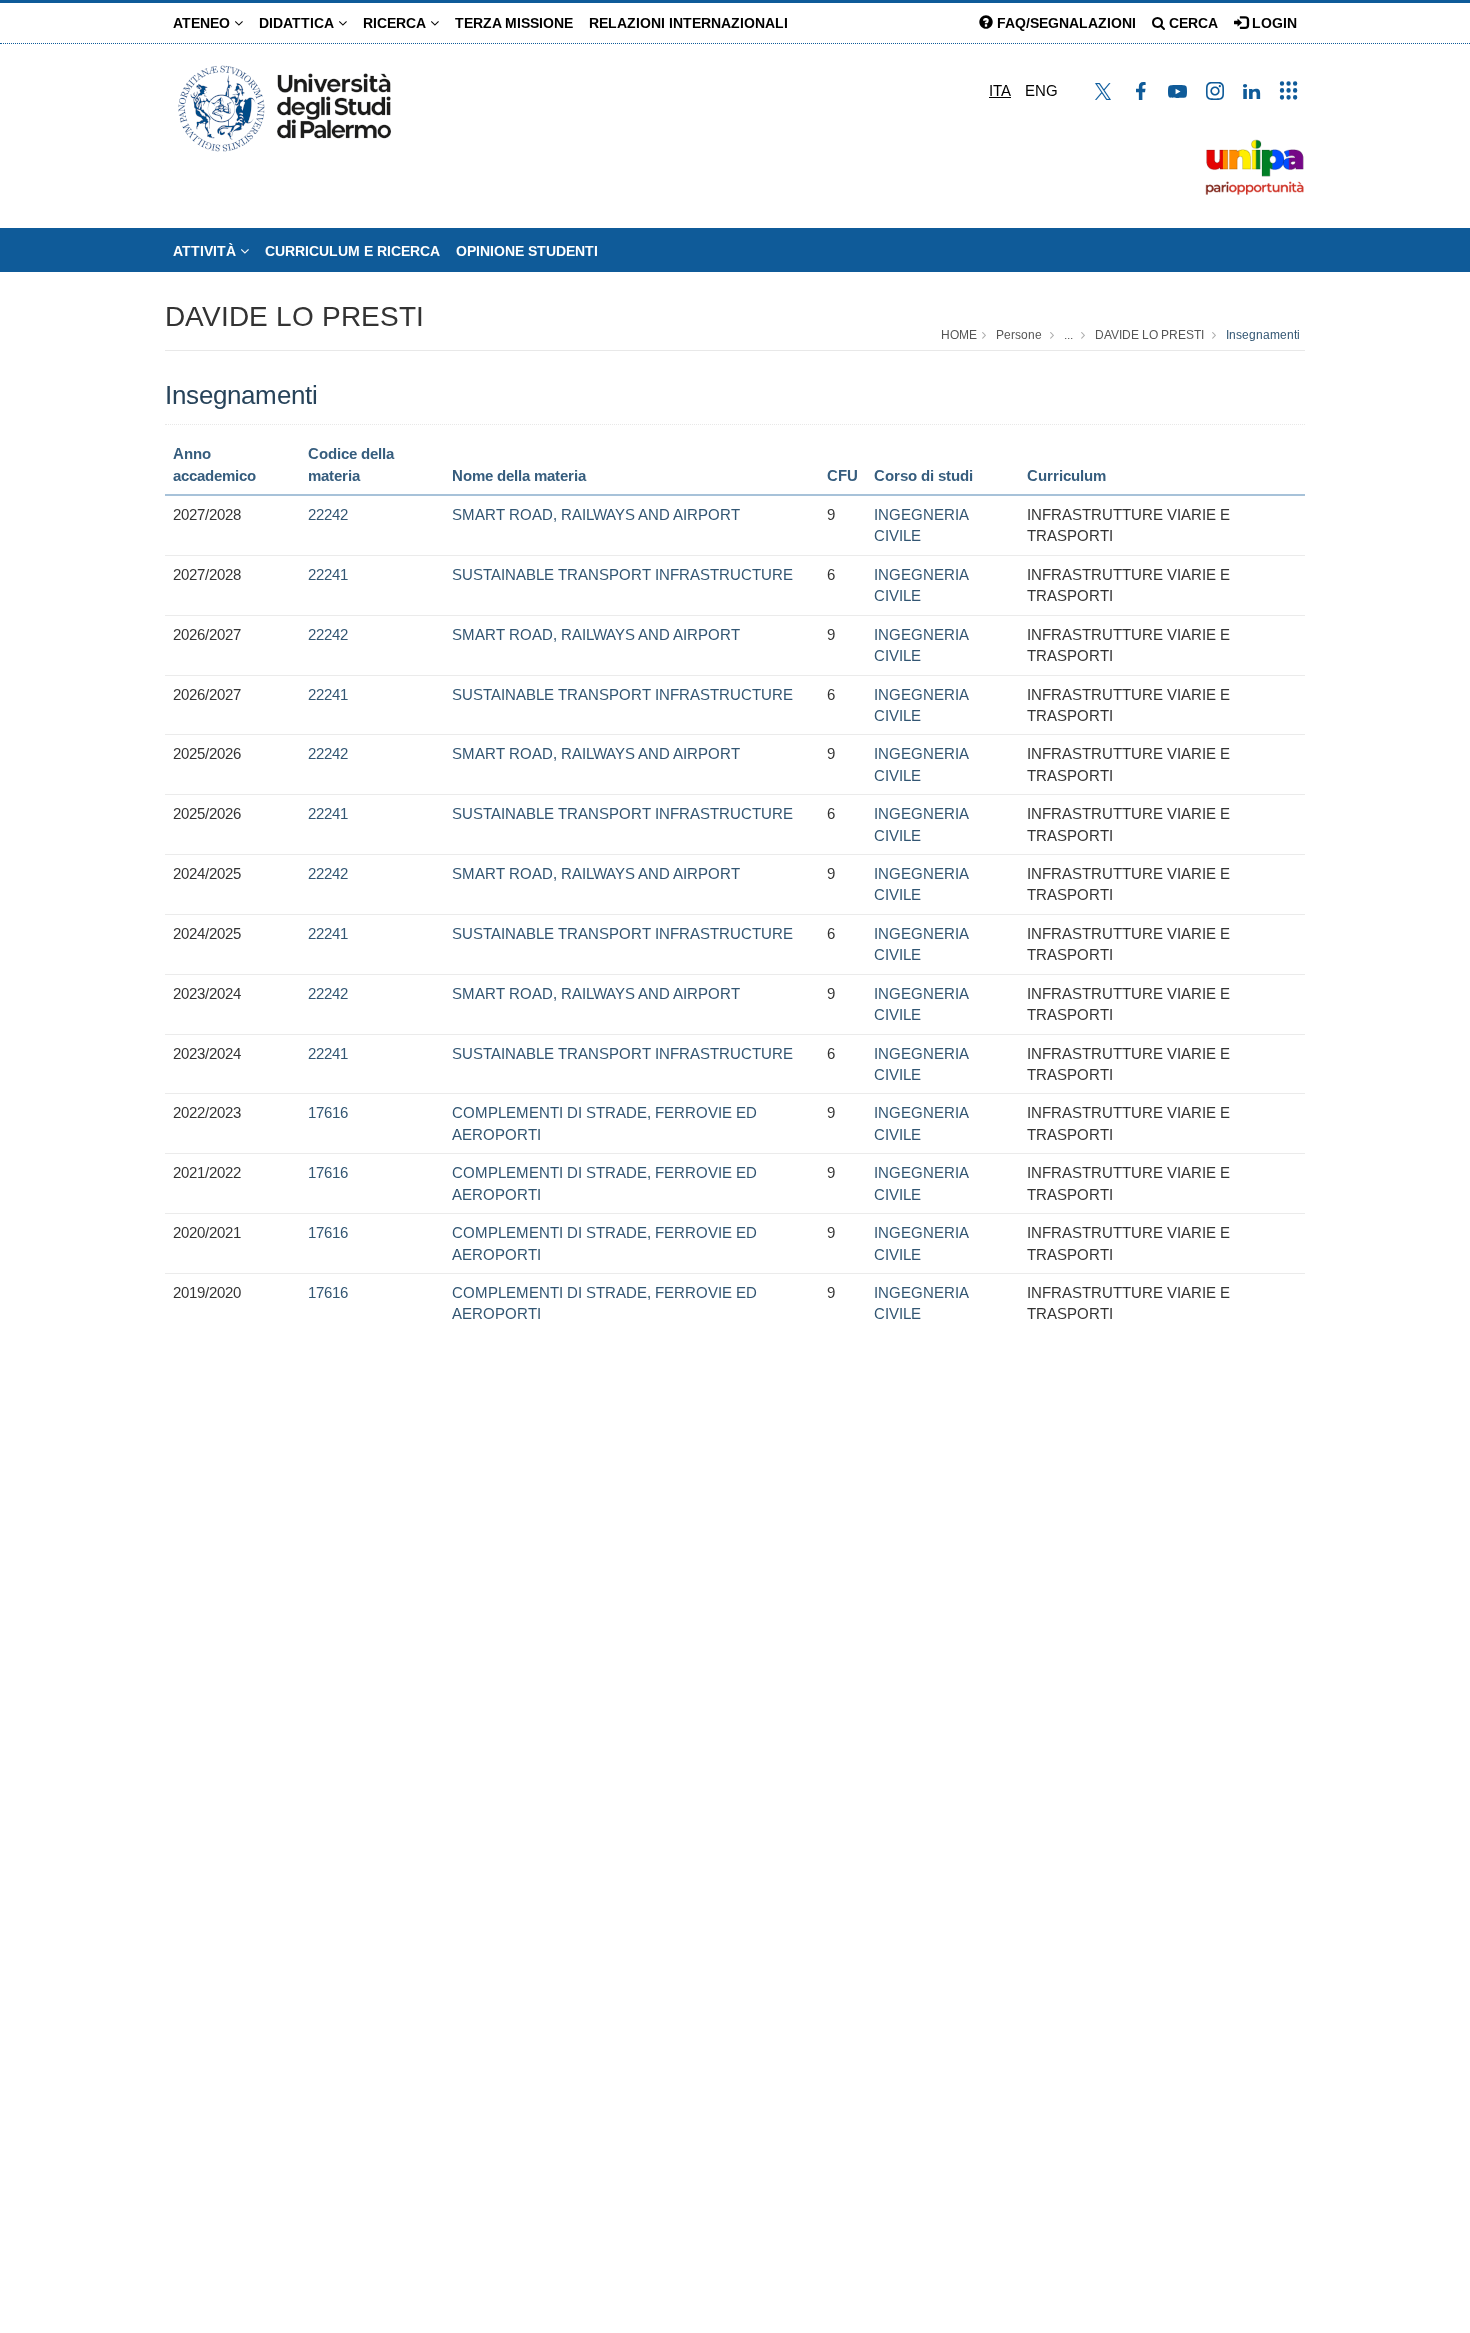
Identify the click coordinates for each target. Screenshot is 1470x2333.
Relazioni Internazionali (688, 23)
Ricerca (396, 23)
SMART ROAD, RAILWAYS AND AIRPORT (596, 514)
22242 (328, 514)
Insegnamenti (1263, 335)
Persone (1019, 335)
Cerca (1191, 23)
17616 (328, 1112)
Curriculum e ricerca (352, 251)
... (1068, 335)
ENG (1041, 90)
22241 (328, 574)
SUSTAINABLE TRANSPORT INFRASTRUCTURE (622, 574)
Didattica (298, 23)
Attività (206, 251)
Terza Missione (514, 23)
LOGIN (1272, 23)
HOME (959, 335)
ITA (1000, 90)
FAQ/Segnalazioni (1064, 23)
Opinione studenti (527, 251)
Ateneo (203, 23)
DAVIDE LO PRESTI (294, 316)
